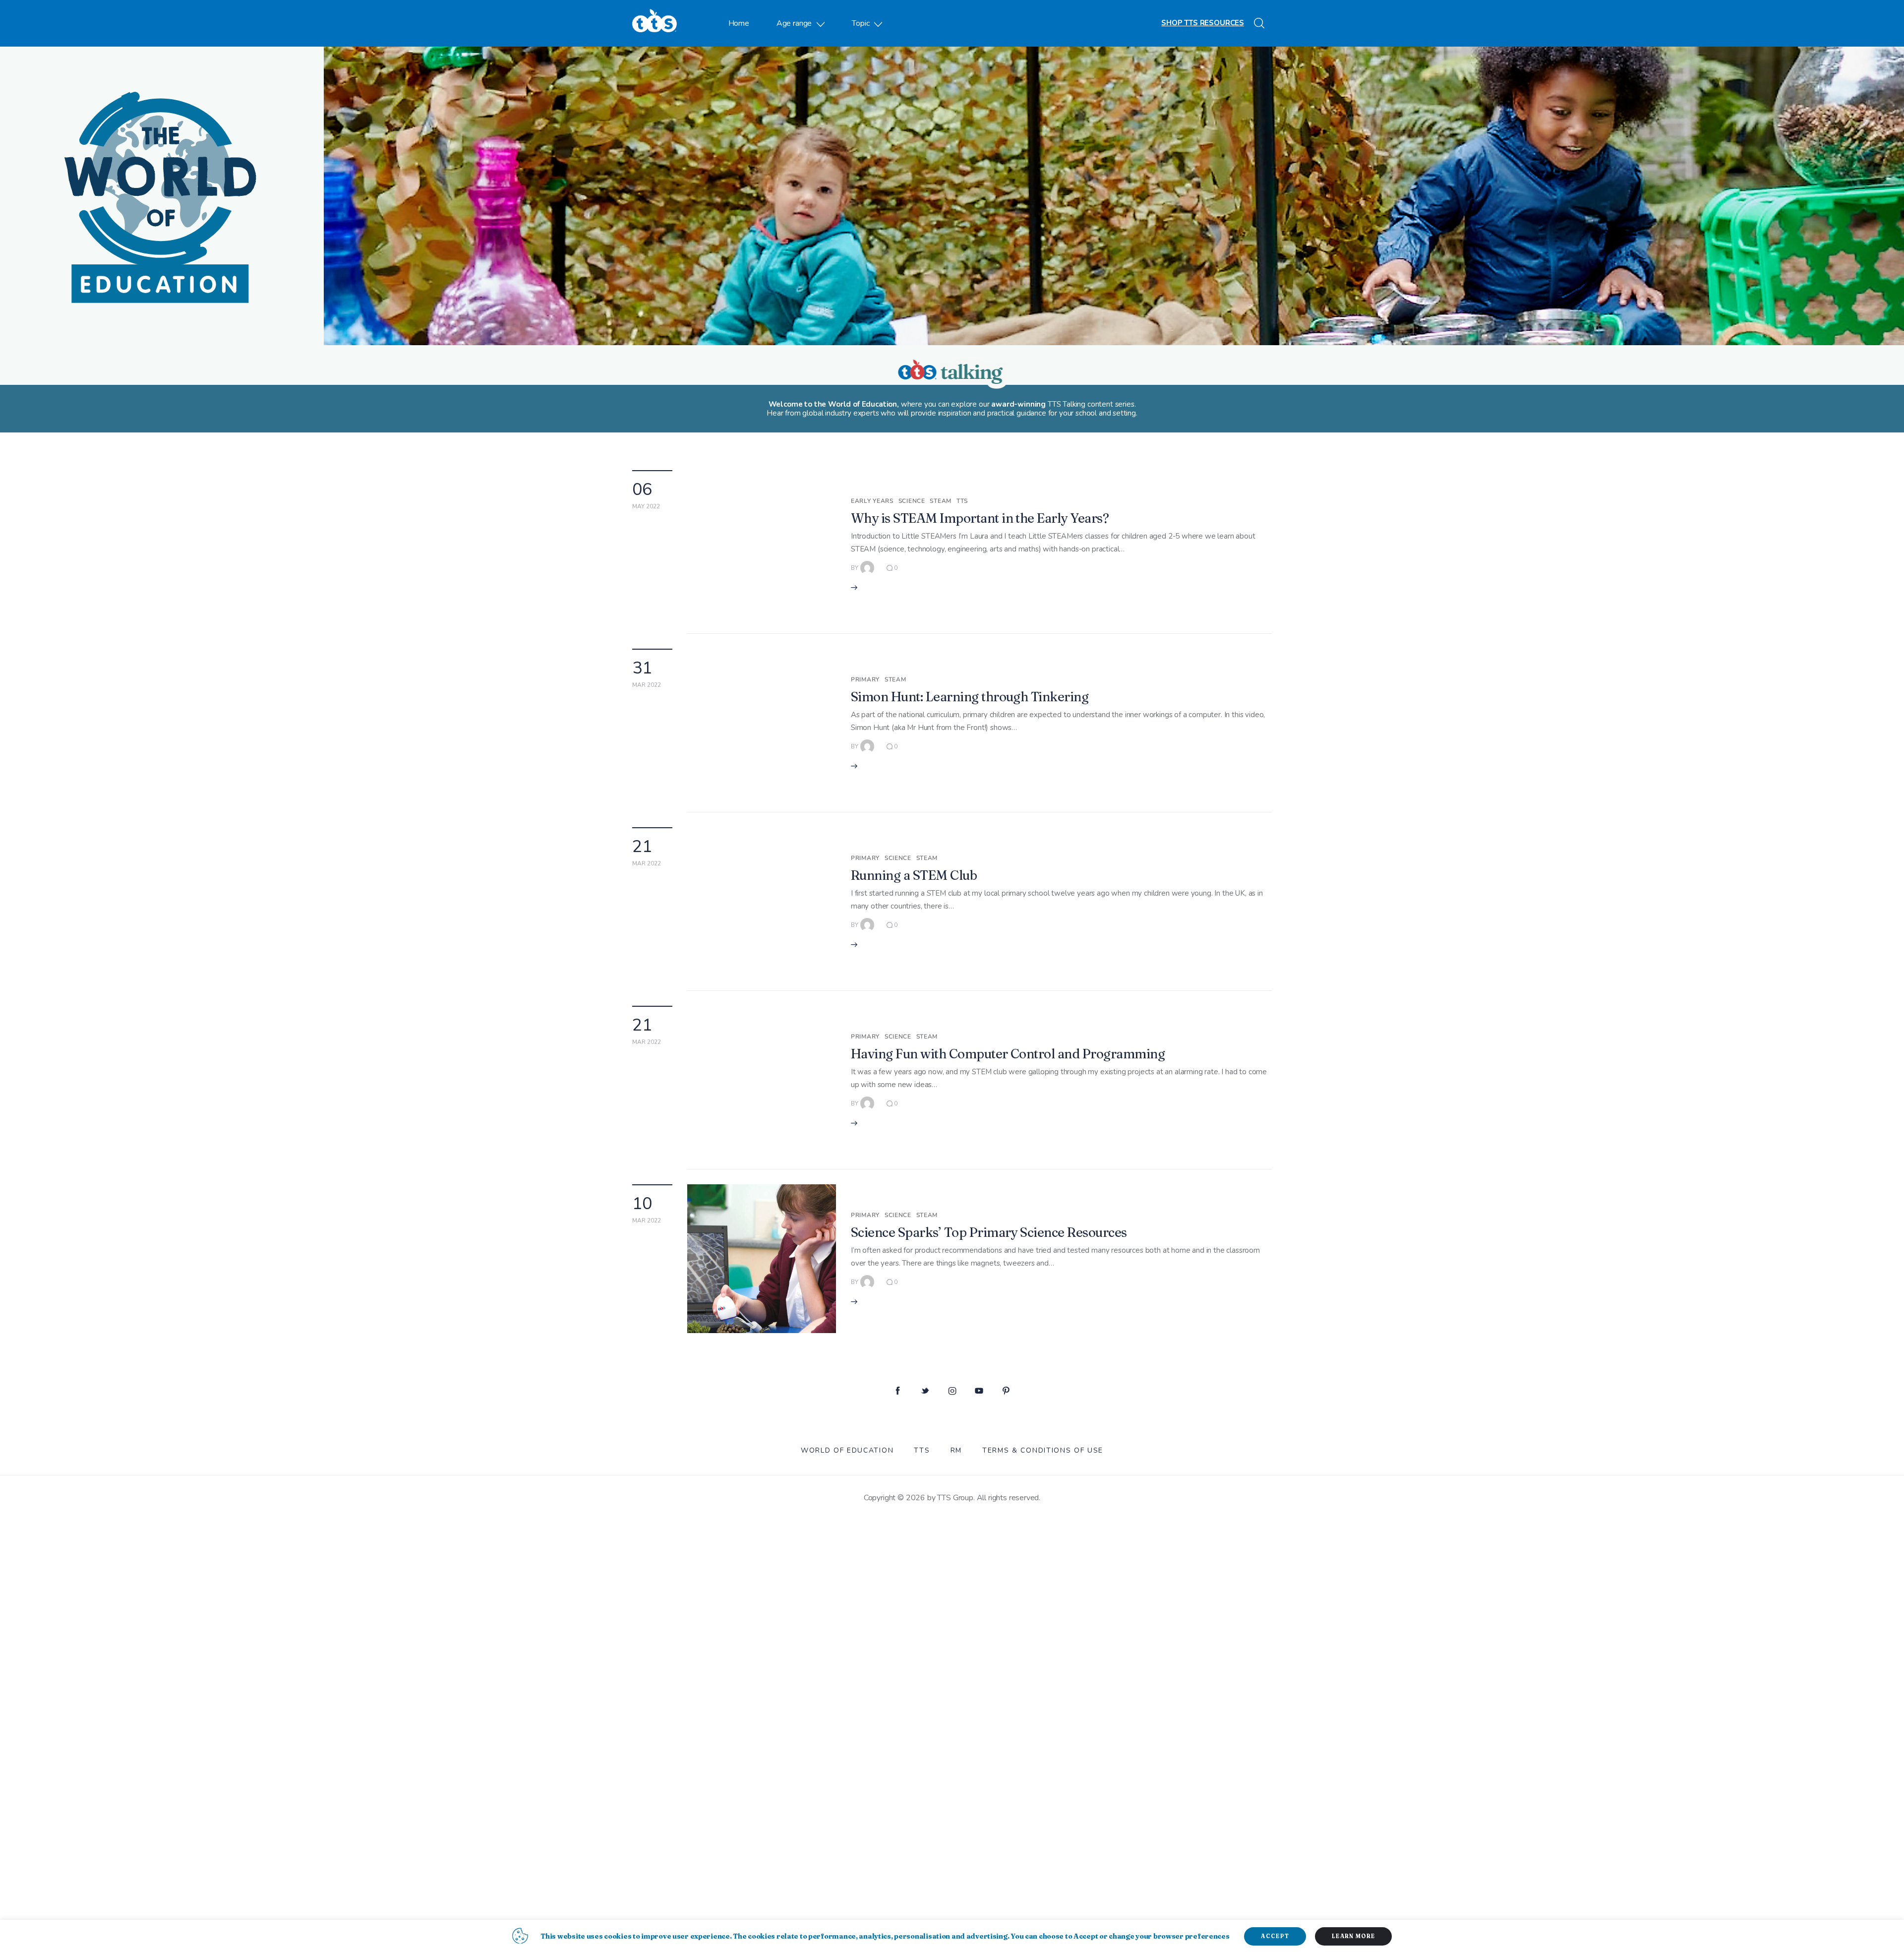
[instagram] (952, 1391)
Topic (861, 23)
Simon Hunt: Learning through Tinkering (970, 697)
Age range (794, 23)
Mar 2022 (647, 685)
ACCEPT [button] (1275, 1936)
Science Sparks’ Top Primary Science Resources (989, 1232)
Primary (865, 679)
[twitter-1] (925, 1391)
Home (739, 23)
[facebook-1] (898, 1391)
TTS (962, 501)
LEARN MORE (1353, 1936)
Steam (941, 501)
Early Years (872, 501)
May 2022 (646, 506)
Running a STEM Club (914, 875)
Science (912, 501)
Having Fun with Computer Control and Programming (1008, 1054)
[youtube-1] (979, 1391)
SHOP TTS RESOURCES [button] (1203, 23)
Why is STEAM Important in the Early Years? (980, 518)
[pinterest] (1006, 1391)
